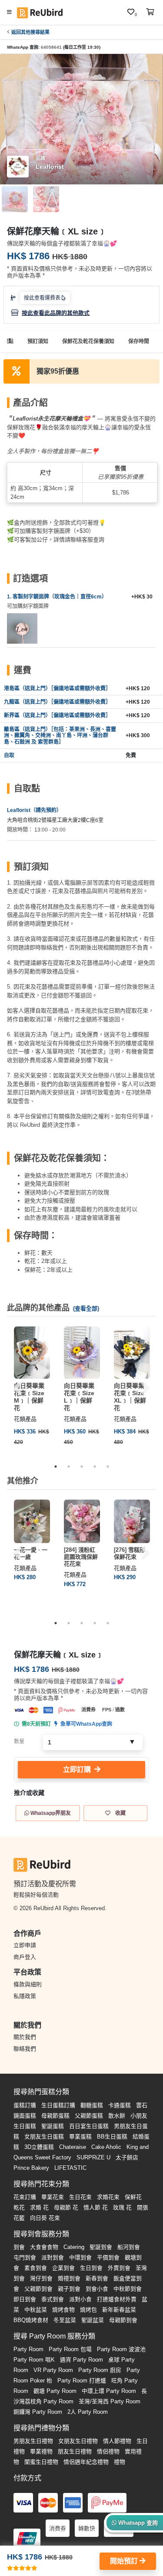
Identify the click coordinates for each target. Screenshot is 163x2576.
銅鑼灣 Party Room (38, 2412)
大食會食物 (44, 2247)
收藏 (120, 1813)
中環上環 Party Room (109, 2391)
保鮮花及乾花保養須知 (88, 341)
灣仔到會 (41, 2278)
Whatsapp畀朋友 (50, 1813)
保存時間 (139, 341)
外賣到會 (119, 2268)
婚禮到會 (69, 2278)
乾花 (19, 2207)
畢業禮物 (41, 2451)
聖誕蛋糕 (53, 2126)
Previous (17, 1388)
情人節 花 (96, 2207)
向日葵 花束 (45, 2218)
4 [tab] (95, 1467)
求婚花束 (108, 2197)
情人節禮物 (117, 2441)
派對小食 (80, 2299)
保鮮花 (133, 2197)
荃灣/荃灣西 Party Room (110, 2401)
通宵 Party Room (81, 2360)
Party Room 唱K (34, 2360)
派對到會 (53, 2257)
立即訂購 (77, 1769)
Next (146, 1388)
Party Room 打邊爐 (82, 2381)
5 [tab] (108, 1467)
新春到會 (97, 2278)
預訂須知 (38, 341)
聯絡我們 (25, 2049)
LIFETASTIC (70, 2168)
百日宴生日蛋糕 (89, 2126)
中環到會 (80, 2257)
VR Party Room (53, 2370)
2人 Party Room (88, 2412)
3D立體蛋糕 (39, 2147)
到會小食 (97, 2289)
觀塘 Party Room (55, 2391)
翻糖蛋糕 (92, 2105)
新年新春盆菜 (119, 2310)
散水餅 (117, 2116)
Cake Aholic (106, 2147)
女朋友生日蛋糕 (44, 2137)
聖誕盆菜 (93, 2320)
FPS (107, 1710)
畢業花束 (53, 2197)
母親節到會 (123, 2320)
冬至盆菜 (65, 2320)
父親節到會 (38, 2289)
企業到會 (63, 2268)
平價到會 (108, 2257)
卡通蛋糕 (120, 2105)
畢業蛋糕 (80, 2137)
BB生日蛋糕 (112, 2137)
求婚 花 (39, 2207)
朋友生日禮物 (75, 2451)
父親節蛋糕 (89, 2116)
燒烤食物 (63, 2310)
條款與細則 (28, 1984)
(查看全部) (86, 1308)
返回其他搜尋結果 (30, 32)
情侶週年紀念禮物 (86, 2462)
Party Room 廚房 (100, 2370)
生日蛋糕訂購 (58, 2105)
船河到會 (129, 2247)
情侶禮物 (108, 2451)
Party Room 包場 (70, 2349)
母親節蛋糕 (55, 2116)
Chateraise (73, 2147)
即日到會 (25, 2299)
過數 (120, 1710)
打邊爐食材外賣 (117, 2299)
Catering (74, 2247)
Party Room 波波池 (121, 2349)
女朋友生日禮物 (78, 2441)
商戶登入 (25, 1957)
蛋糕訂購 (25, 2105)
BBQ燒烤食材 (31, 2320)
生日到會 (91, 2268)
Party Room (28, 2349)
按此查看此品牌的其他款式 (56, 313)
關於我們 (25, 2037)
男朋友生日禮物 (33, 2441)
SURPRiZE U (93, 2157)
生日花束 (80, 2197)
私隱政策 (25, 1996)
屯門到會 (25, 2257)
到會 (19, 2247)
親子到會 (69, 2289)
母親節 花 (66, 2207)
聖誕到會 (101, 2247)
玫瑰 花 (122, 2207)
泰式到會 (53, 2299)
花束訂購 (25, 2197)
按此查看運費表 (43, 298)
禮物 (120, 2462)
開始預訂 (125, 2561)
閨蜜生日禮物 (41, 2462)
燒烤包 (88, 2310)
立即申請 (25, 1945)
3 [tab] (82, 1467)
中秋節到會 (128, 2289)
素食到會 (36, 2268)
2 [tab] (69, 1467)
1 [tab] (56, 1467)
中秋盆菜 (36, 2310)
